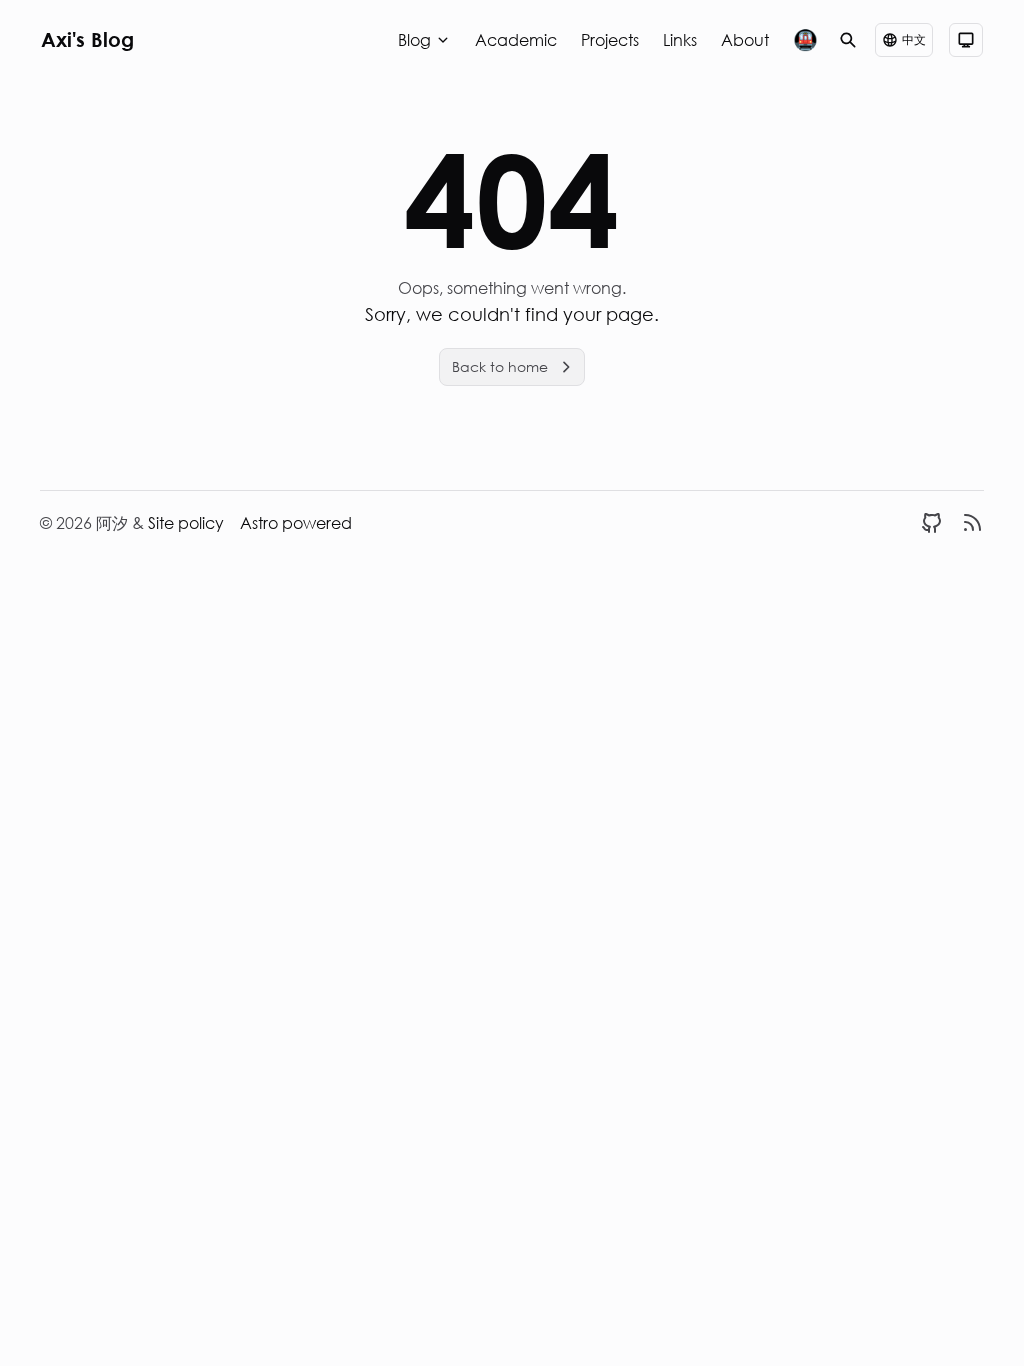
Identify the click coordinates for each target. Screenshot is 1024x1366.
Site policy (186, 522)
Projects (610, 39)
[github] (932, 523)
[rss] (972, 523)
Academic (516, 39)
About (745, 39)
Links (680, 39)
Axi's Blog (87, 39)
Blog (414, 39)
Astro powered (296, 522)
